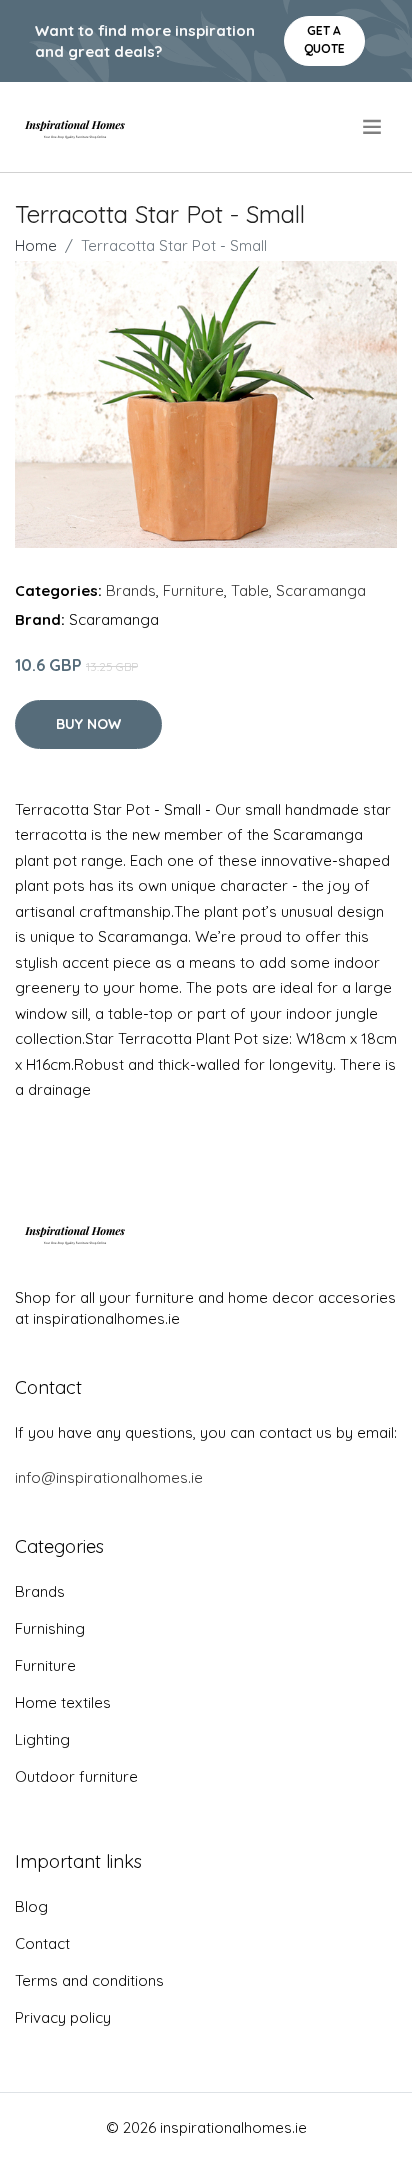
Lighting (42, 1739)
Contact (42, 1943)
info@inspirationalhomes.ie (109, 1477)
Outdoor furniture (76, 1776)
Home (36, 245)
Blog (31, 1906)
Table (250, 590)
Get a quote (324, 39)
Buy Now (88, 724)
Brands (131, 590)
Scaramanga (321, 590)
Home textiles (63, 1702)
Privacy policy (63, 2017)
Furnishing (50, 1628)
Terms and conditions (89, 1980)
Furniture (193, 590)
